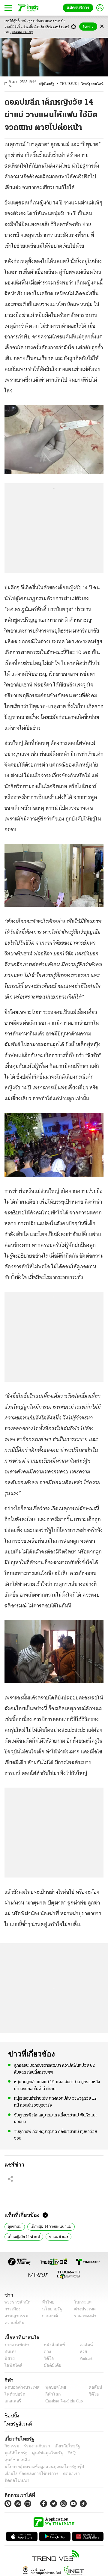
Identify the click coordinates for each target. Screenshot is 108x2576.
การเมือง (12, 2305)
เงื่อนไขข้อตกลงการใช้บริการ (28, 2463)
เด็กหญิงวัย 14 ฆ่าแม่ (23, 2232)
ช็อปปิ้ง (11, 2412)
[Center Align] (102, 27)
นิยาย (9, 2355)
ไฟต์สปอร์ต (14, 2390)
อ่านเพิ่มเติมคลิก (46, 27)
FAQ (40, 2449)
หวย (81, 2348)
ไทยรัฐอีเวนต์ (17, 2420)
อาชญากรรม (15, 2312)
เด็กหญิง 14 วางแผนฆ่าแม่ (48, 2222)
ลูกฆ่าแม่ (14, 2222)
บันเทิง (10, 2348)
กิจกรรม (11, 2442)
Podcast (85, 2355)
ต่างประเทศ (82, 2305)
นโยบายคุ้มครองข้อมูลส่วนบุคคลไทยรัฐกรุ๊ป (40, 2456)
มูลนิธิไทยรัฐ (90, 2442)
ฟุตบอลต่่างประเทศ (20, 2383)
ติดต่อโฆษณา (87, 2463)
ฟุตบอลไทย (51, 2383)
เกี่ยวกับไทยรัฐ (63, 2442)
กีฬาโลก (48, 2390)
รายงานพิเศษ (16, 2341)
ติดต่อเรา (63, 2463)
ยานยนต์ (48, 2312)
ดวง (46, 2348)
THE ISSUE (72, 82)
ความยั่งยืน (14, 2319)
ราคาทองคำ (83, 2312)
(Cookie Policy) (22, 32)
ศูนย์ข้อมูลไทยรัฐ (18, 2449)
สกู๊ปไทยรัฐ (51, 82)
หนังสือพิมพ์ (52, 2341)
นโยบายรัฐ (50, 2305)
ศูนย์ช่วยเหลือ (59, 2449)
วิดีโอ (47, 2355)
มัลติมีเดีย (50, 2362)
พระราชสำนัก (15, 2298)
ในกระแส (81, 2298)
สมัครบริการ (79, 8)
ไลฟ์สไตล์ (12, 2362)
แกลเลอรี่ (12, 2397)
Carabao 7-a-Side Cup (63, 2397)
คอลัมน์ (83, 2341)
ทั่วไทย (47, 2298)
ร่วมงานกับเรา (35, 2442)
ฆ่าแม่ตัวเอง (56, 2232)
